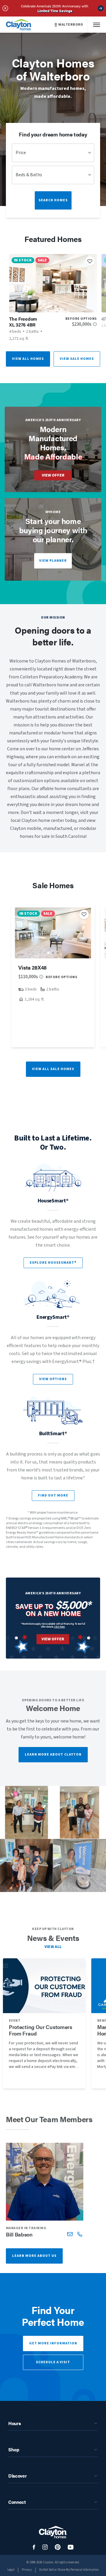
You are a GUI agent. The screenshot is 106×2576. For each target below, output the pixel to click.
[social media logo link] (34, 2547)
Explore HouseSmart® (53, 1263)
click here (59, 1627)
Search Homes (53, 200)
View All (53, 1947)
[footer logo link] (53, 2532)
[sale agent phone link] (80, 2234)
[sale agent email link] (70, 2234)
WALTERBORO (71, 25)
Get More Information (53, 2343)
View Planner (53, 561)
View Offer (53, 475)
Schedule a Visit (53, 2362)
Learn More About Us (34, 2256)
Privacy (27, 2570)
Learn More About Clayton (53, 1755)
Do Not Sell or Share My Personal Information (69, 2570)
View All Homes (28, 359)
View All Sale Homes (53, 1069)
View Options (53, 1379)
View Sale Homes (77, 359)
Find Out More (53, 1495)
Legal (11, 2570)
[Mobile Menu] (97, 25)
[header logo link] (19, 25)
